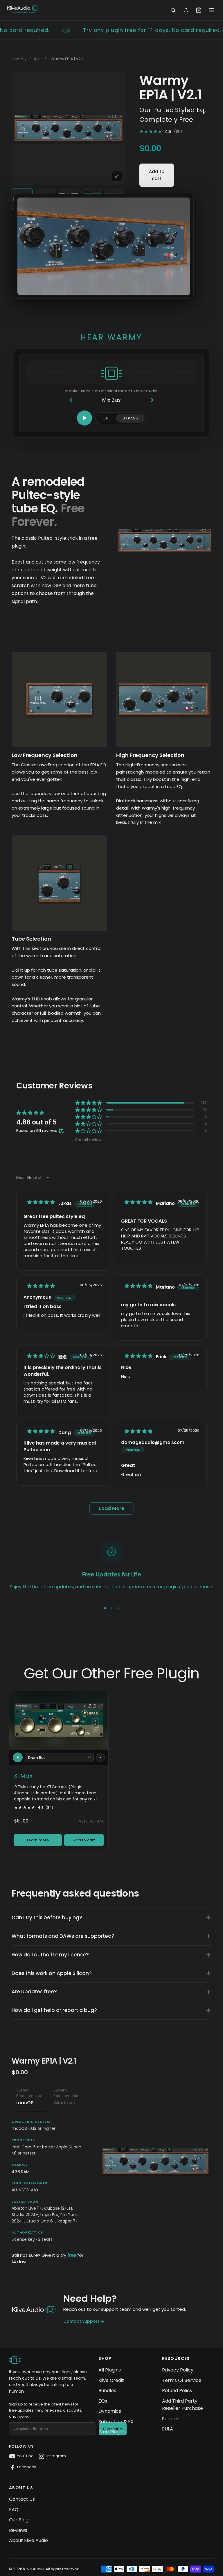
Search (170, 2419)
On (106, 418)
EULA (168, 2429)
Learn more (38, 1840)
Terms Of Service (182, 2380)
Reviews (18, 2530)
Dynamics (110, 2411)
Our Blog (19, 2520)
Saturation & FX (116, 2422)
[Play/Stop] (84, 418)
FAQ (14, 2510)
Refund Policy (177, 2391)
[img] (41, 1202)
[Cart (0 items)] (199, 10)
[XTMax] (59, 1720)
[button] (89, 1103)
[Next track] (152, 400)
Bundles (107, 2391)
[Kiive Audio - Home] (23, 9)
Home (17, 59)
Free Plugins (112, 2432)
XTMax (23, 1776)
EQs (103, 2401)
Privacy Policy (178, 2370)
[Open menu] (212, 10)
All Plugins (110, 2370)
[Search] (173, 10)
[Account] (186, 10)
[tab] (30, 2098)
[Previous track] (71, 400)
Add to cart (157, 175)
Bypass (130, 418)
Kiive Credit (111, 2380)
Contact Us (22, 2499)
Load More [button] (112, 1508)
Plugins (36, 59)
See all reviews (89, 1139)
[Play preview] (18, 1757)
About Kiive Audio (28, 2540)
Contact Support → (84, 2321)
